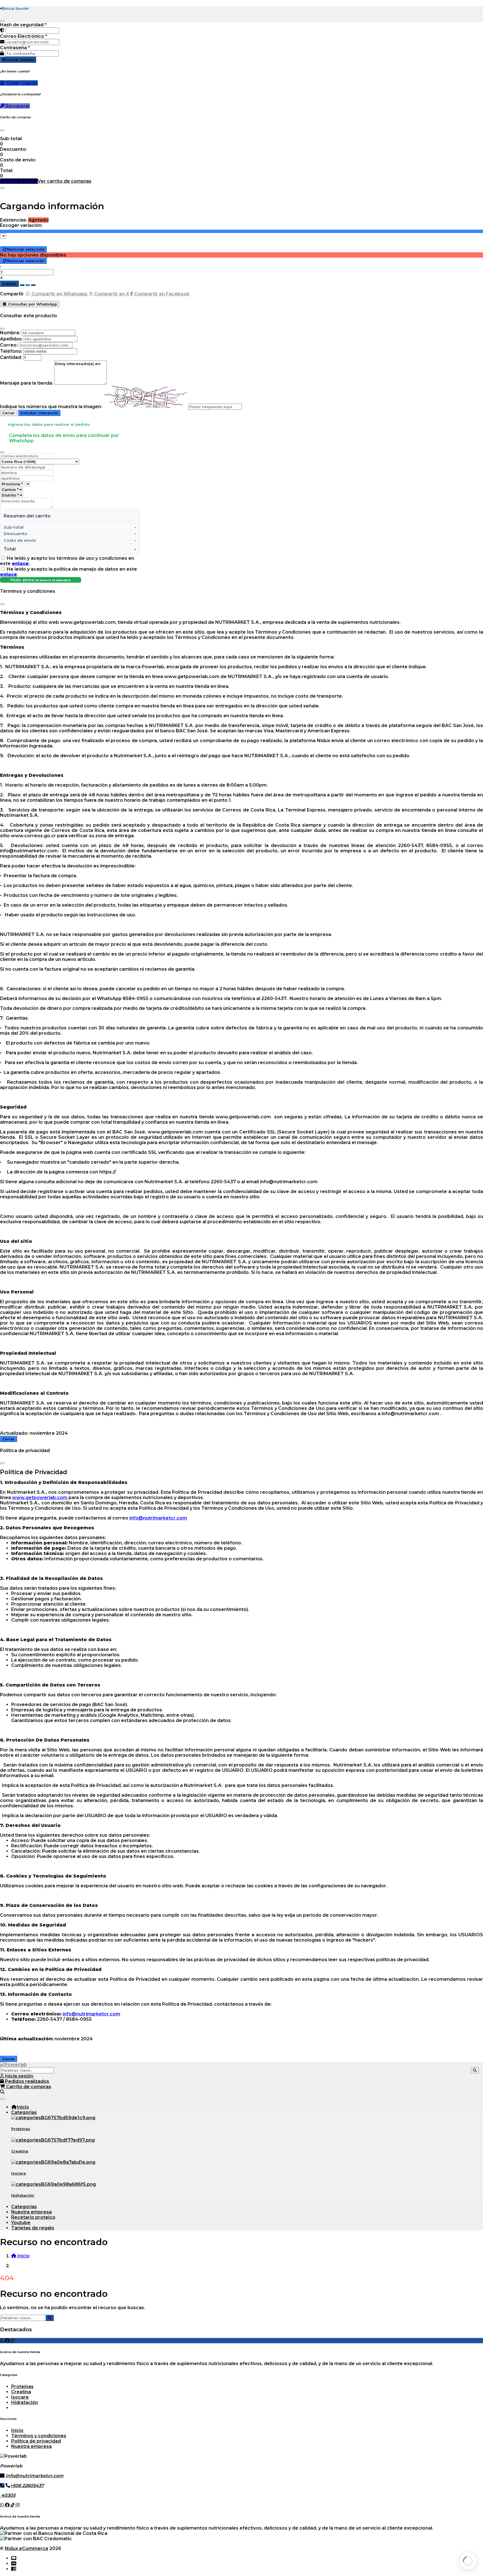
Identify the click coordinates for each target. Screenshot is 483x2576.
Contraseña (15, 48)
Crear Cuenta (22, 83)
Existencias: (14, 220)
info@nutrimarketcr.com (158, 1518)
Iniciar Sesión (20, 60)
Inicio (23, 2107)
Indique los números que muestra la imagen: (51, 407)
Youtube (21, 2223)
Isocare (19, 2173)
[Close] (2, 130)
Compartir (12, 294)
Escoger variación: (21, 225)
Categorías (24, 2112)
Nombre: (10, 333)
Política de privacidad (36, 2441)
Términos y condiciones (39, 2436)
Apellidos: (11, 339)
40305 (8, 2495)
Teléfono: (11, 351)
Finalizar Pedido (19, 181)
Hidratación (23, 2195)
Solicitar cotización (39, 413)
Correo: (9, 345)
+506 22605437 (27, 2486)
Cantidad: (11, 357)
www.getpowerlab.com (40, 1498)
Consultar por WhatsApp (32, 304)
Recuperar (17, 106)
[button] (2, 2092)
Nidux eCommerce (27, 2548)
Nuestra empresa (31, 2212)
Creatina (20, 2151)
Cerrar (9, 413)
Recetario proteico (33, 2217)
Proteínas (21, 2129)
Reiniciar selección (26, 249)
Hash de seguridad (23, 25)
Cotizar (9, 284)
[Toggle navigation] (2, 2099)
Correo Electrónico (24, 36)
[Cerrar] (2, 21)
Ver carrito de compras (65, 181)
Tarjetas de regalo (33, 2228)
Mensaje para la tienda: (27, 383)
